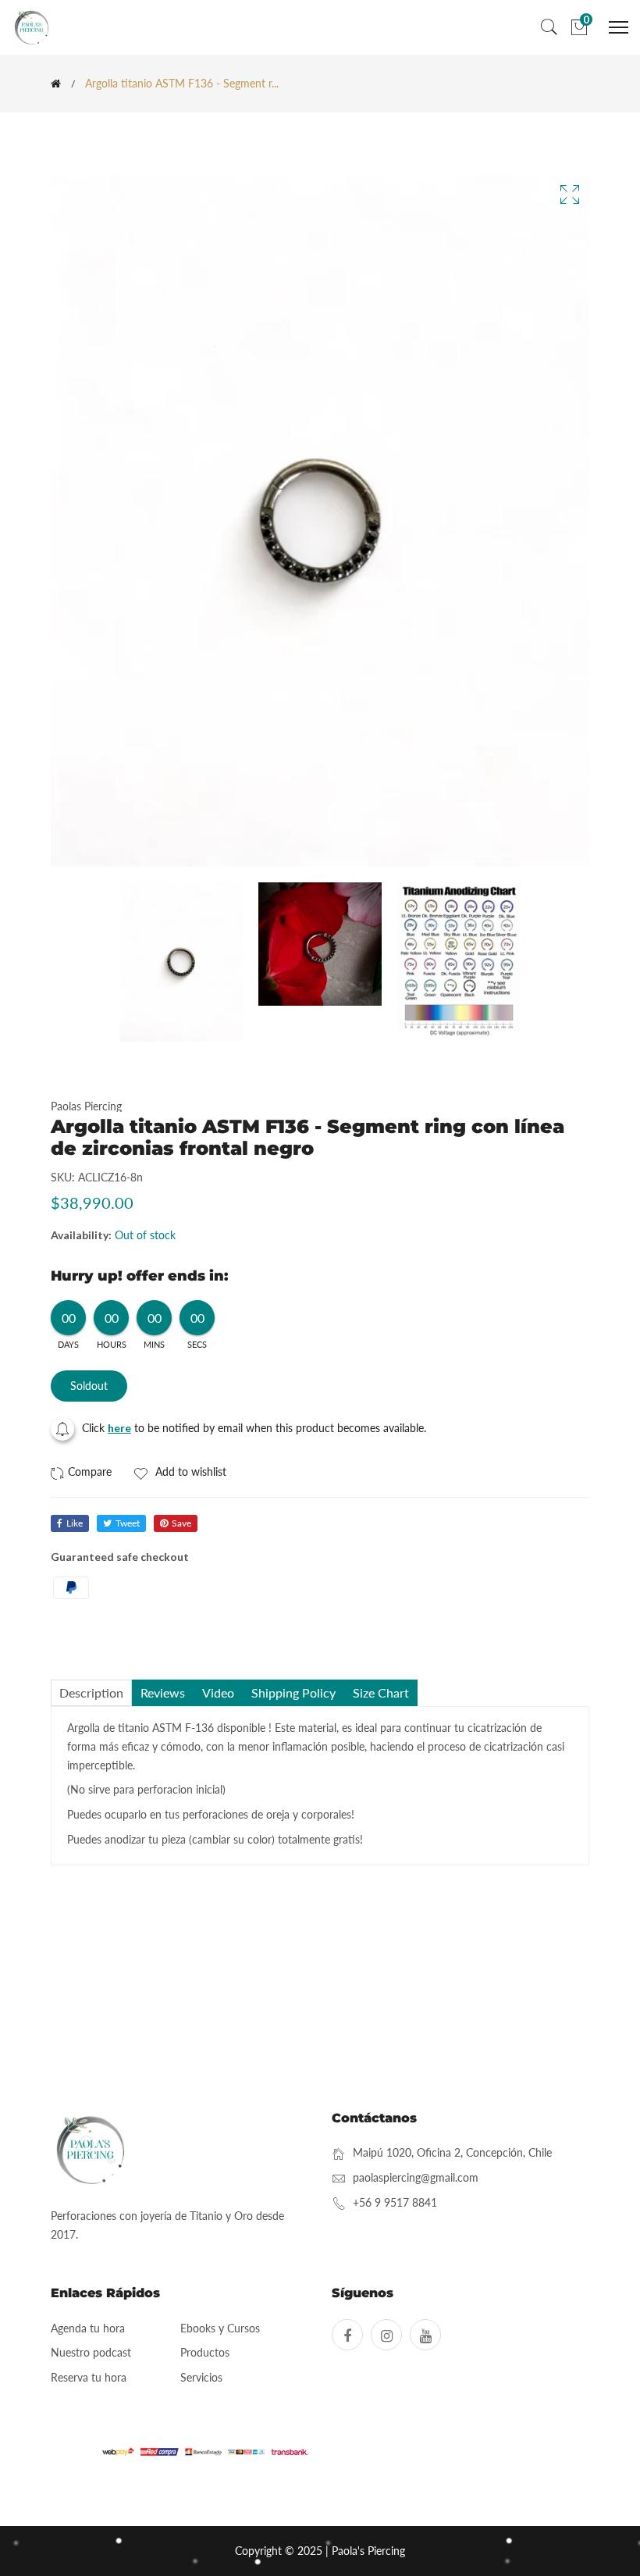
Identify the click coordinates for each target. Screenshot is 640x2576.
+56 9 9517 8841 (395, 2202)
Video (218, 1692)
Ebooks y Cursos (220, 2328)
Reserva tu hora (89, 2377)
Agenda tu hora (88, 2328)
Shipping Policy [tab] (293, 1692)
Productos (205, 2352)
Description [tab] (91, 1692)
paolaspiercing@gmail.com (416, 2177)
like (75, 1523)
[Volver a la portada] (56, 84)
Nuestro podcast (91, 2352)
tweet (128, 1523)
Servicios (201, 2377)
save (181, 1523)
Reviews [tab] (163, 1692)
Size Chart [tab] (381, 1692)
